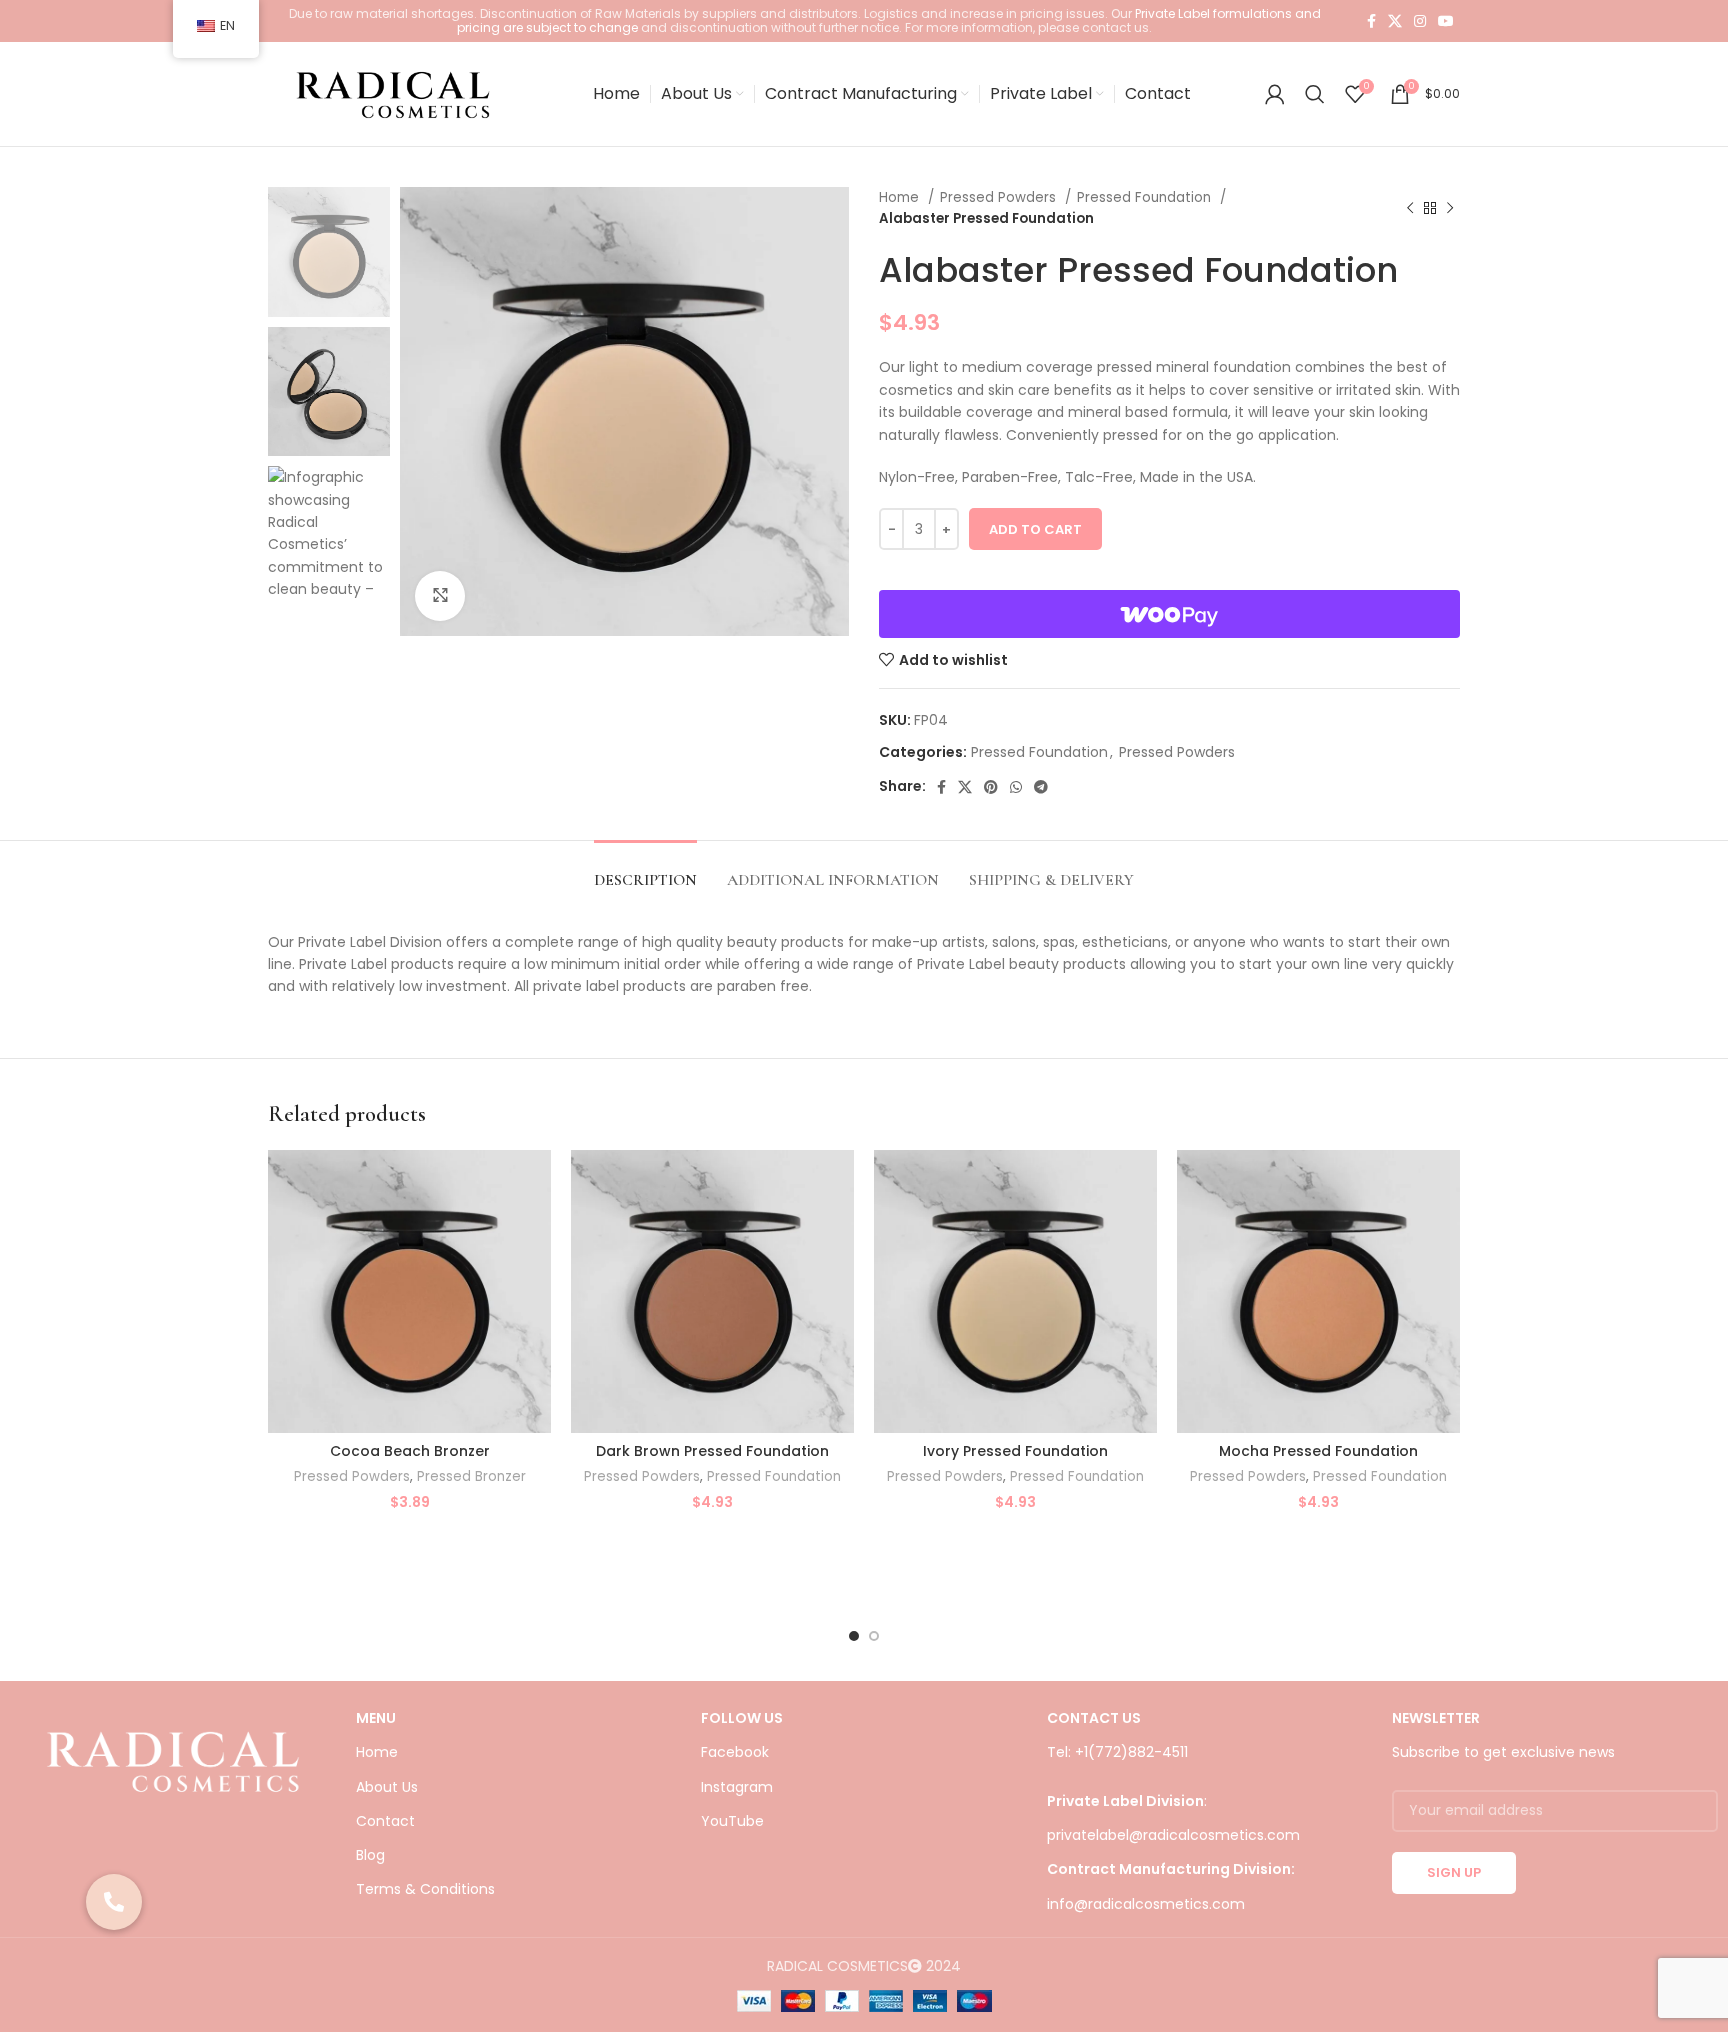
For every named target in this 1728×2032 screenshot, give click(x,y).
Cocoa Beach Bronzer (410, 1451)
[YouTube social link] (1446, 21)
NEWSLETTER (1436, 1718)
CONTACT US (1094, 1718)
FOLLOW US (742, 1718)
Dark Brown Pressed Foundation (712, 1451)
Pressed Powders (1000, 197)
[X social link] (1395, 21)
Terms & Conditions (425, 1889)
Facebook (735, 1752)
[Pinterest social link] (991, 787)
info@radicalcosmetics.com (1146, 1904)
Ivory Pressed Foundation (1015, 1451)
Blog (370, 1855)
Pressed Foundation (1146, 197)
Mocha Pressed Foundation (1318, 1451)
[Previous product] (1410, 208)
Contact (385, 1821)
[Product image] (409, 1291)
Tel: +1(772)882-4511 (1117, 1752)
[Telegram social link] (1041, 787)
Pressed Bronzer (471, 1477)
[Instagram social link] (1420, 21)
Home (901, 197)
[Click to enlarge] (440, 596)
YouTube (732, 1821)
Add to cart (1035, 529)
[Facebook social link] (1371, 21)
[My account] (1275, 94)
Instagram (737, 1787)
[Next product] (1450, 208)
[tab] (645, 870)
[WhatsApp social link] (1016, 787)
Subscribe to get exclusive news (1503, 1752)
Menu (376, 1718)
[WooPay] (1169, 614)
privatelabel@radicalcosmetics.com (1173, 1835)
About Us (387, 1787)
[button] (114, 1902)
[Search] (1315, 94)
